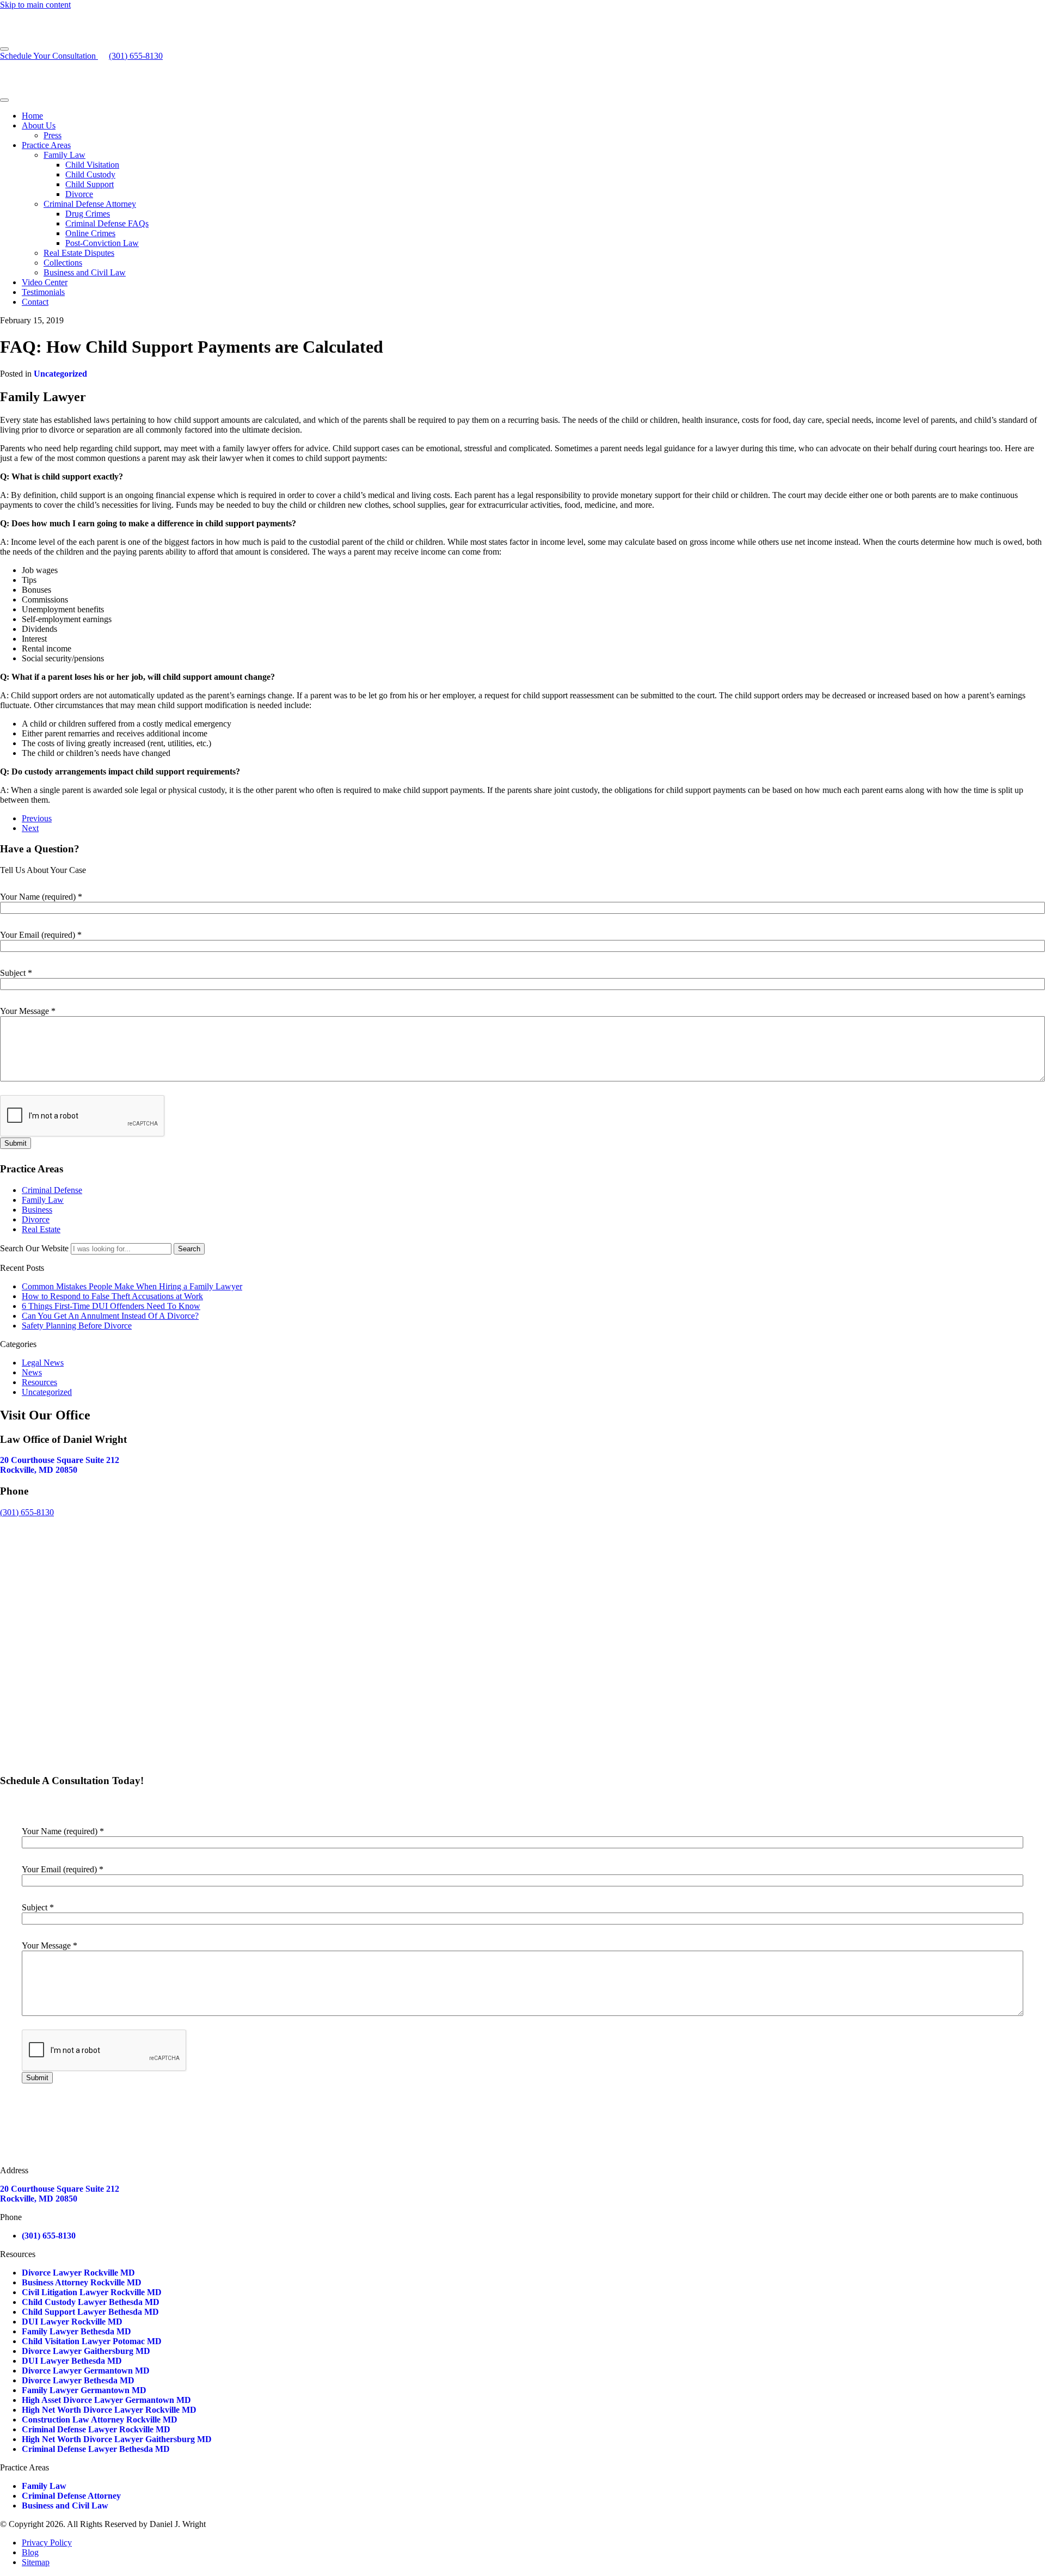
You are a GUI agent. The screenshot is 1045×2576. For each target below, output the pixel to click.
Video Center (45, 282)
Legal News (43, 1363)
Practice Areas (46, 145)
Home (32, 116)
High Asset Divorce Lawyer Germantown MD (106, 2400)
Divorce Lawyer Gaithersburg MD (86, 2351)
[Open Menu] (4, 49)
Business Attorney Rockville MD (82, 2282)
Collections (63, 263)
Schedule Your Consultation (49, 56)
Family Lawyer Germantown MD (84, 2390)
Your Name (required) (41, 897)
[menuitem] (533, 116)
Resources (39, 1382)
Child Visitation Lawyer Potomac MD (92, 2341)
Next (30, 828)
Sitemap (36, 2562)
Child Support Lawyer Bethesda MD (90, 2312)
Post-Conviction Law (102, 243)
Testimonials (43, 292)
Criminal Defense (52, 1190)
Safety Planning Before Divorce (77, 1326)
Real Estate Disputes (79, 253)
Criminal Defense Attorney (90, 204)
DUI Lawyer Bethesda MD (72, 2361)
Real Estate (41, 1229)
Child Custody (90, 174)
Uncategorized (60, 374)
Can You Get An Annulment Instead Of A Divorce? (110, 1316)
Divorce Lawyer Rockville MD (78, 2273)
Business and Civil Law (85, 272)
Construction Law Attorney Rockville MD (100, 2420)
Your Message (28, 1011)
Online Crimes (90, 233)
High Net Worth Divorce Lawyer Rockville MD (109, 2410)
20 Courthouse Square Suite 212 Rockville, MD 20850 (60, 1465)
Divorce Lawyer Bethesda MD (78, 2380)
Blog (30, 2552)
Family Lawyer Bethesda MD (76, 2331)
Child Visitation (92, 165)
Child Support (90, 184)
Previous (37, 818)
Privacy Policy (47, 2543)
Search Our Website (34, 1248)
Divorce (79, 194)
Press (53, 135)
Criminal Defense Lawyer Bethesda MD (96, 2449)
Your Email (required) (41, 935)
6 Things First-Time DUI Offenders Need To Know (111, 1306)
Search (189, 1249)
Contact (35, 302)
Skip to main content (35, 5)
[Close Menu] (4, 100)
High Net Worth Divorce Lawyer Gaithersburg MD (117, 2439)
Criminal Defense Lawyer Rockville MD (96, 2429)
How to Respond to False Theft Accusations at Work (112, 1296)
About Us (39, 125)
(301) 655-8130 (27, 1512)
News (32, 1372)
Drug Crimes (88, 214)
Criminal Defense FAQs (107, 223)
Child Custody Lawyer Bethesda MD (91, 2302)
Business (37, 1210)
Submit (16, 1143)
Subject (16, 973)
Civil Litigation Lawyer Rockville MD (92, 2292)
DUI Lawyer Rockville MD (72, 2322)
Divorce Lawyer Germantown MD (86, 2371)
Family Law (64, 155)
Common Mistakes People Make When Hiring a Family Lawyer (132, 1286)
